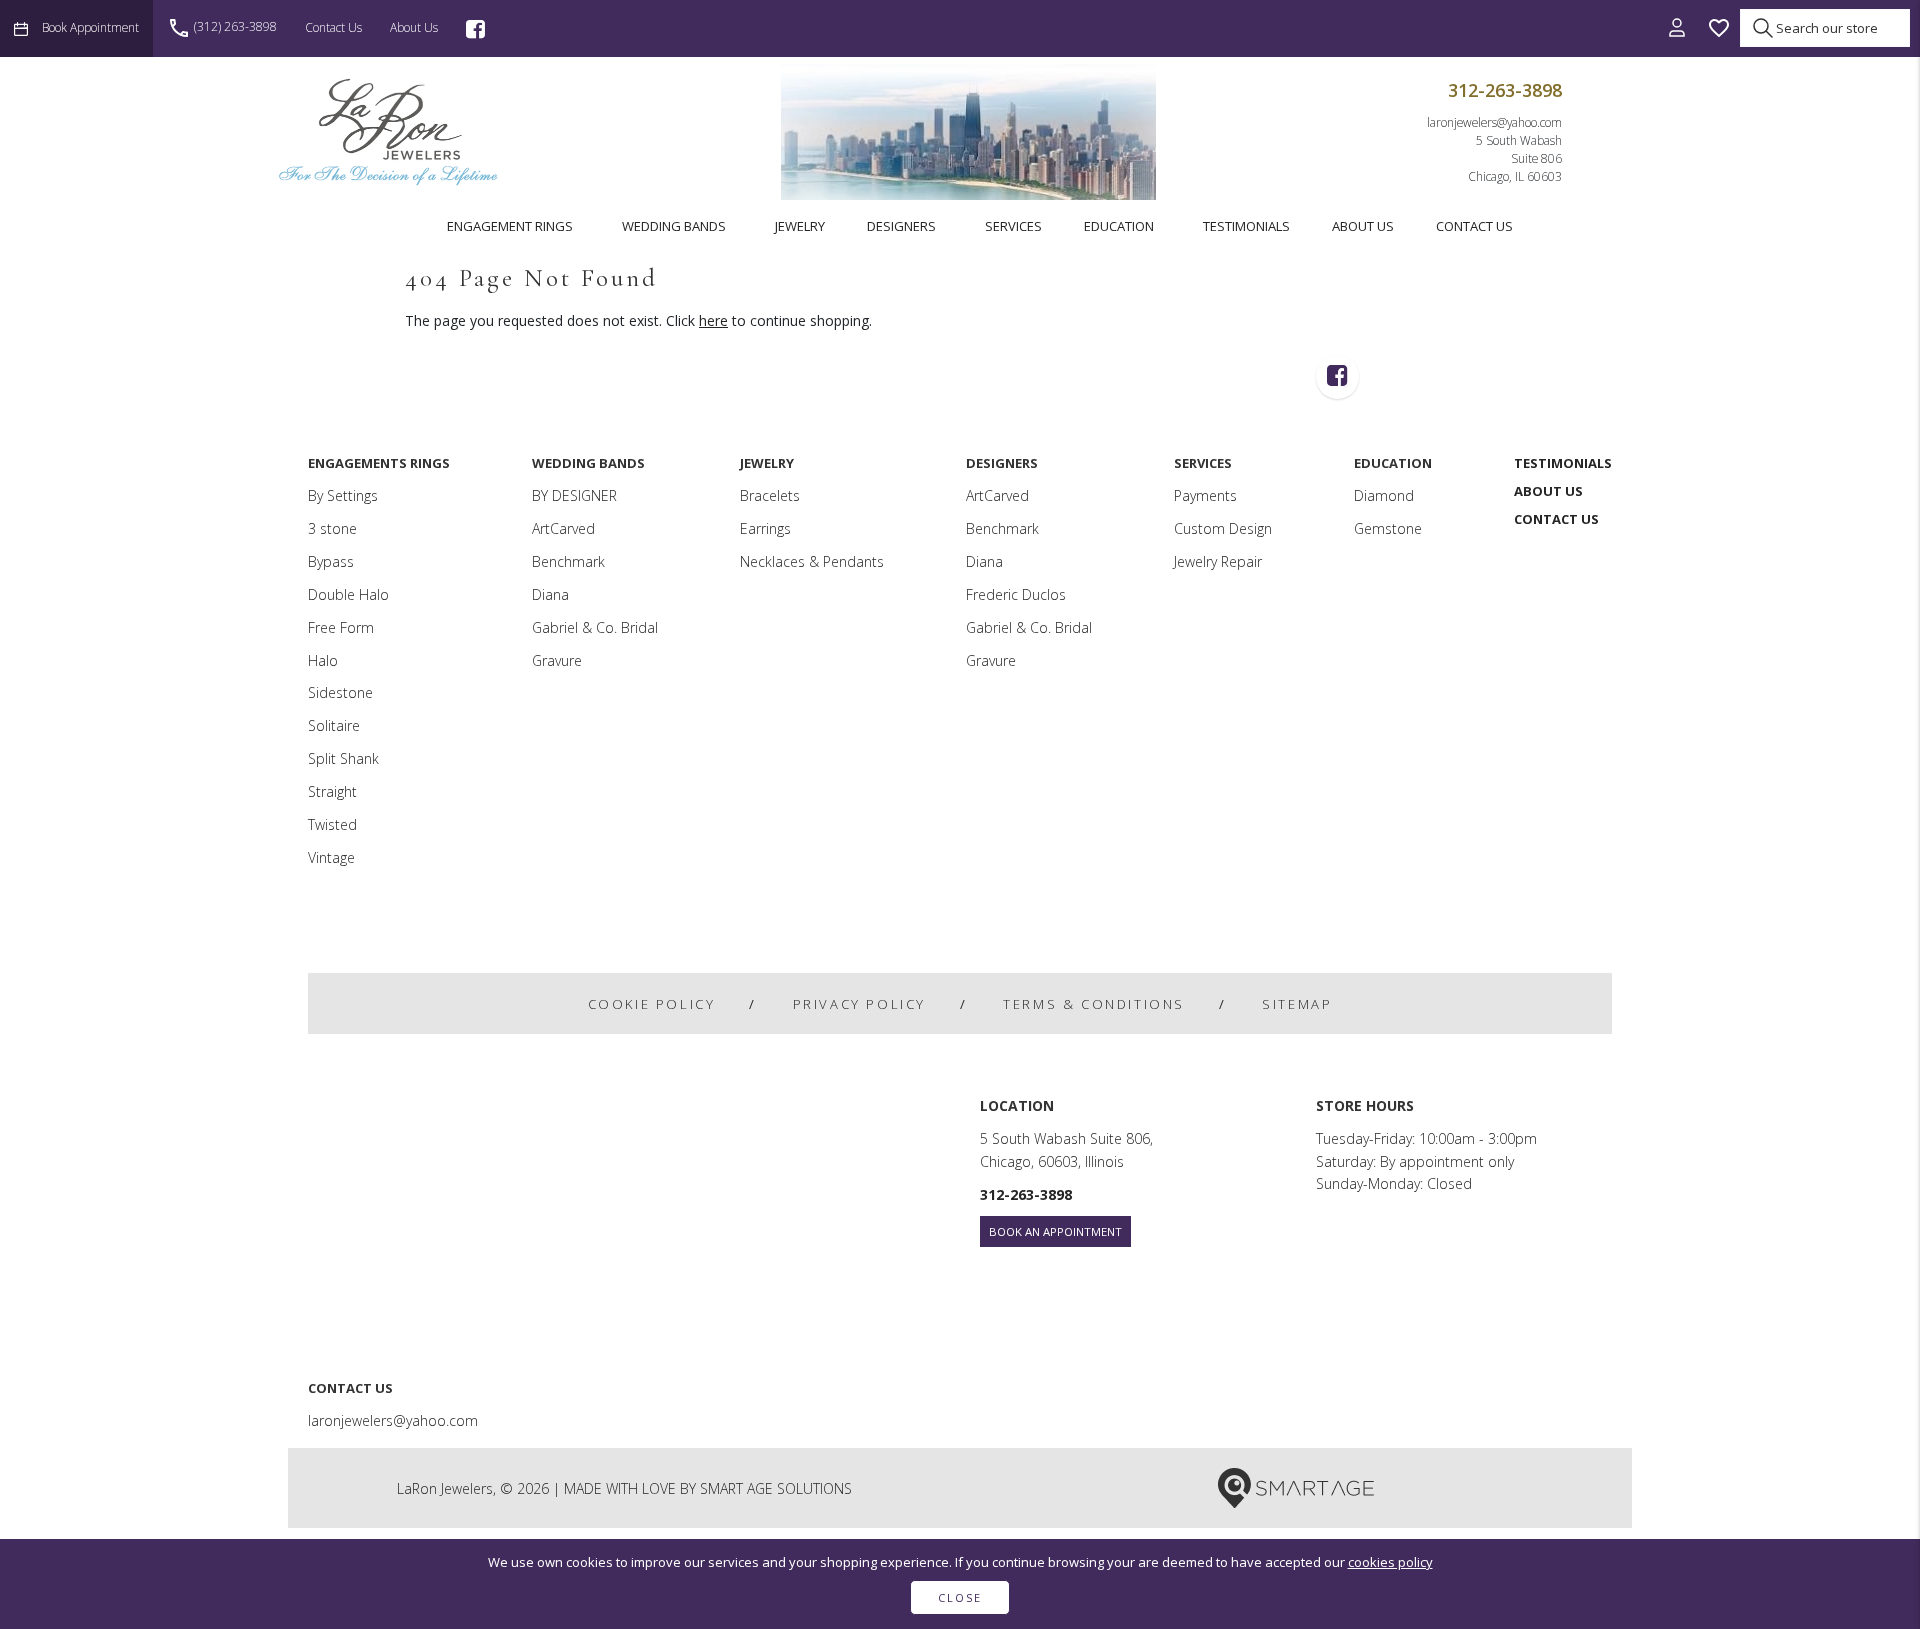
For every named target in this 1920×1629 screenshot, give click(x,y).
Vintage (331, 857)
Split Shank (343, 758)
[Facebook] (475, 28)
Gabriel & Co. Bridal (595, 627)
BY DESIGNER (574, 495)
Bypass (331, 561)
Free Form (341, 627)
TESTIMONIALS (1246, 226)
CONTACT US (1474, 226)
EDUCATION (1119, 226)
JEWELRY (800, 226)
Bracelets (770, 495)
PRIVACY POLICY (859, 1004)
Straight (332, 791)
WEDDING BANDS (674, 226)
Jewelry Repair (1218, 561)
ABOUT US (1363, 226)
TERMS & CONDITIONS (1094, 1004)
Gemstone (1388, 528)
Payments (1205, 495)
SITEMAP (1297, 1004)
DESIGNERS (901, 226)
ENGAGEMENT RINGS (510, 226)
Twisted (332, 824)
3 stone (332, 528)
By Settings (343, 495)
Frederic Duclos (1016, 594)
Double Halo (348, 594)
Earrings (765, 528)
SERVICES (1013, 226)
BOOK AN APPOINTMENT (1055, 1231)
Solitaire (334, 725)
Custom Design (1223, 528)
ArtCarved (563, 528)
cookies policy (1390, 1562)
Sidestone (340, 692)
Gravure (557, 660)
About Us (414, 27)
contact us (333, 27)
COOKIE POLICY (652, 1004)
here (713, 320)
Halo (323, 660)
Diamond (1384, 495)
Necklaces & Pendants (812, 561)
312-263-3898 (1505, 90)
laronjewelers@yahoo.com (1494, 122)
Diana (550, 594)
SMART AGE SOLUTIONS (776, 1488)
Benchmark (568, 561)
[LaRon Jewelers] (390, 131)
